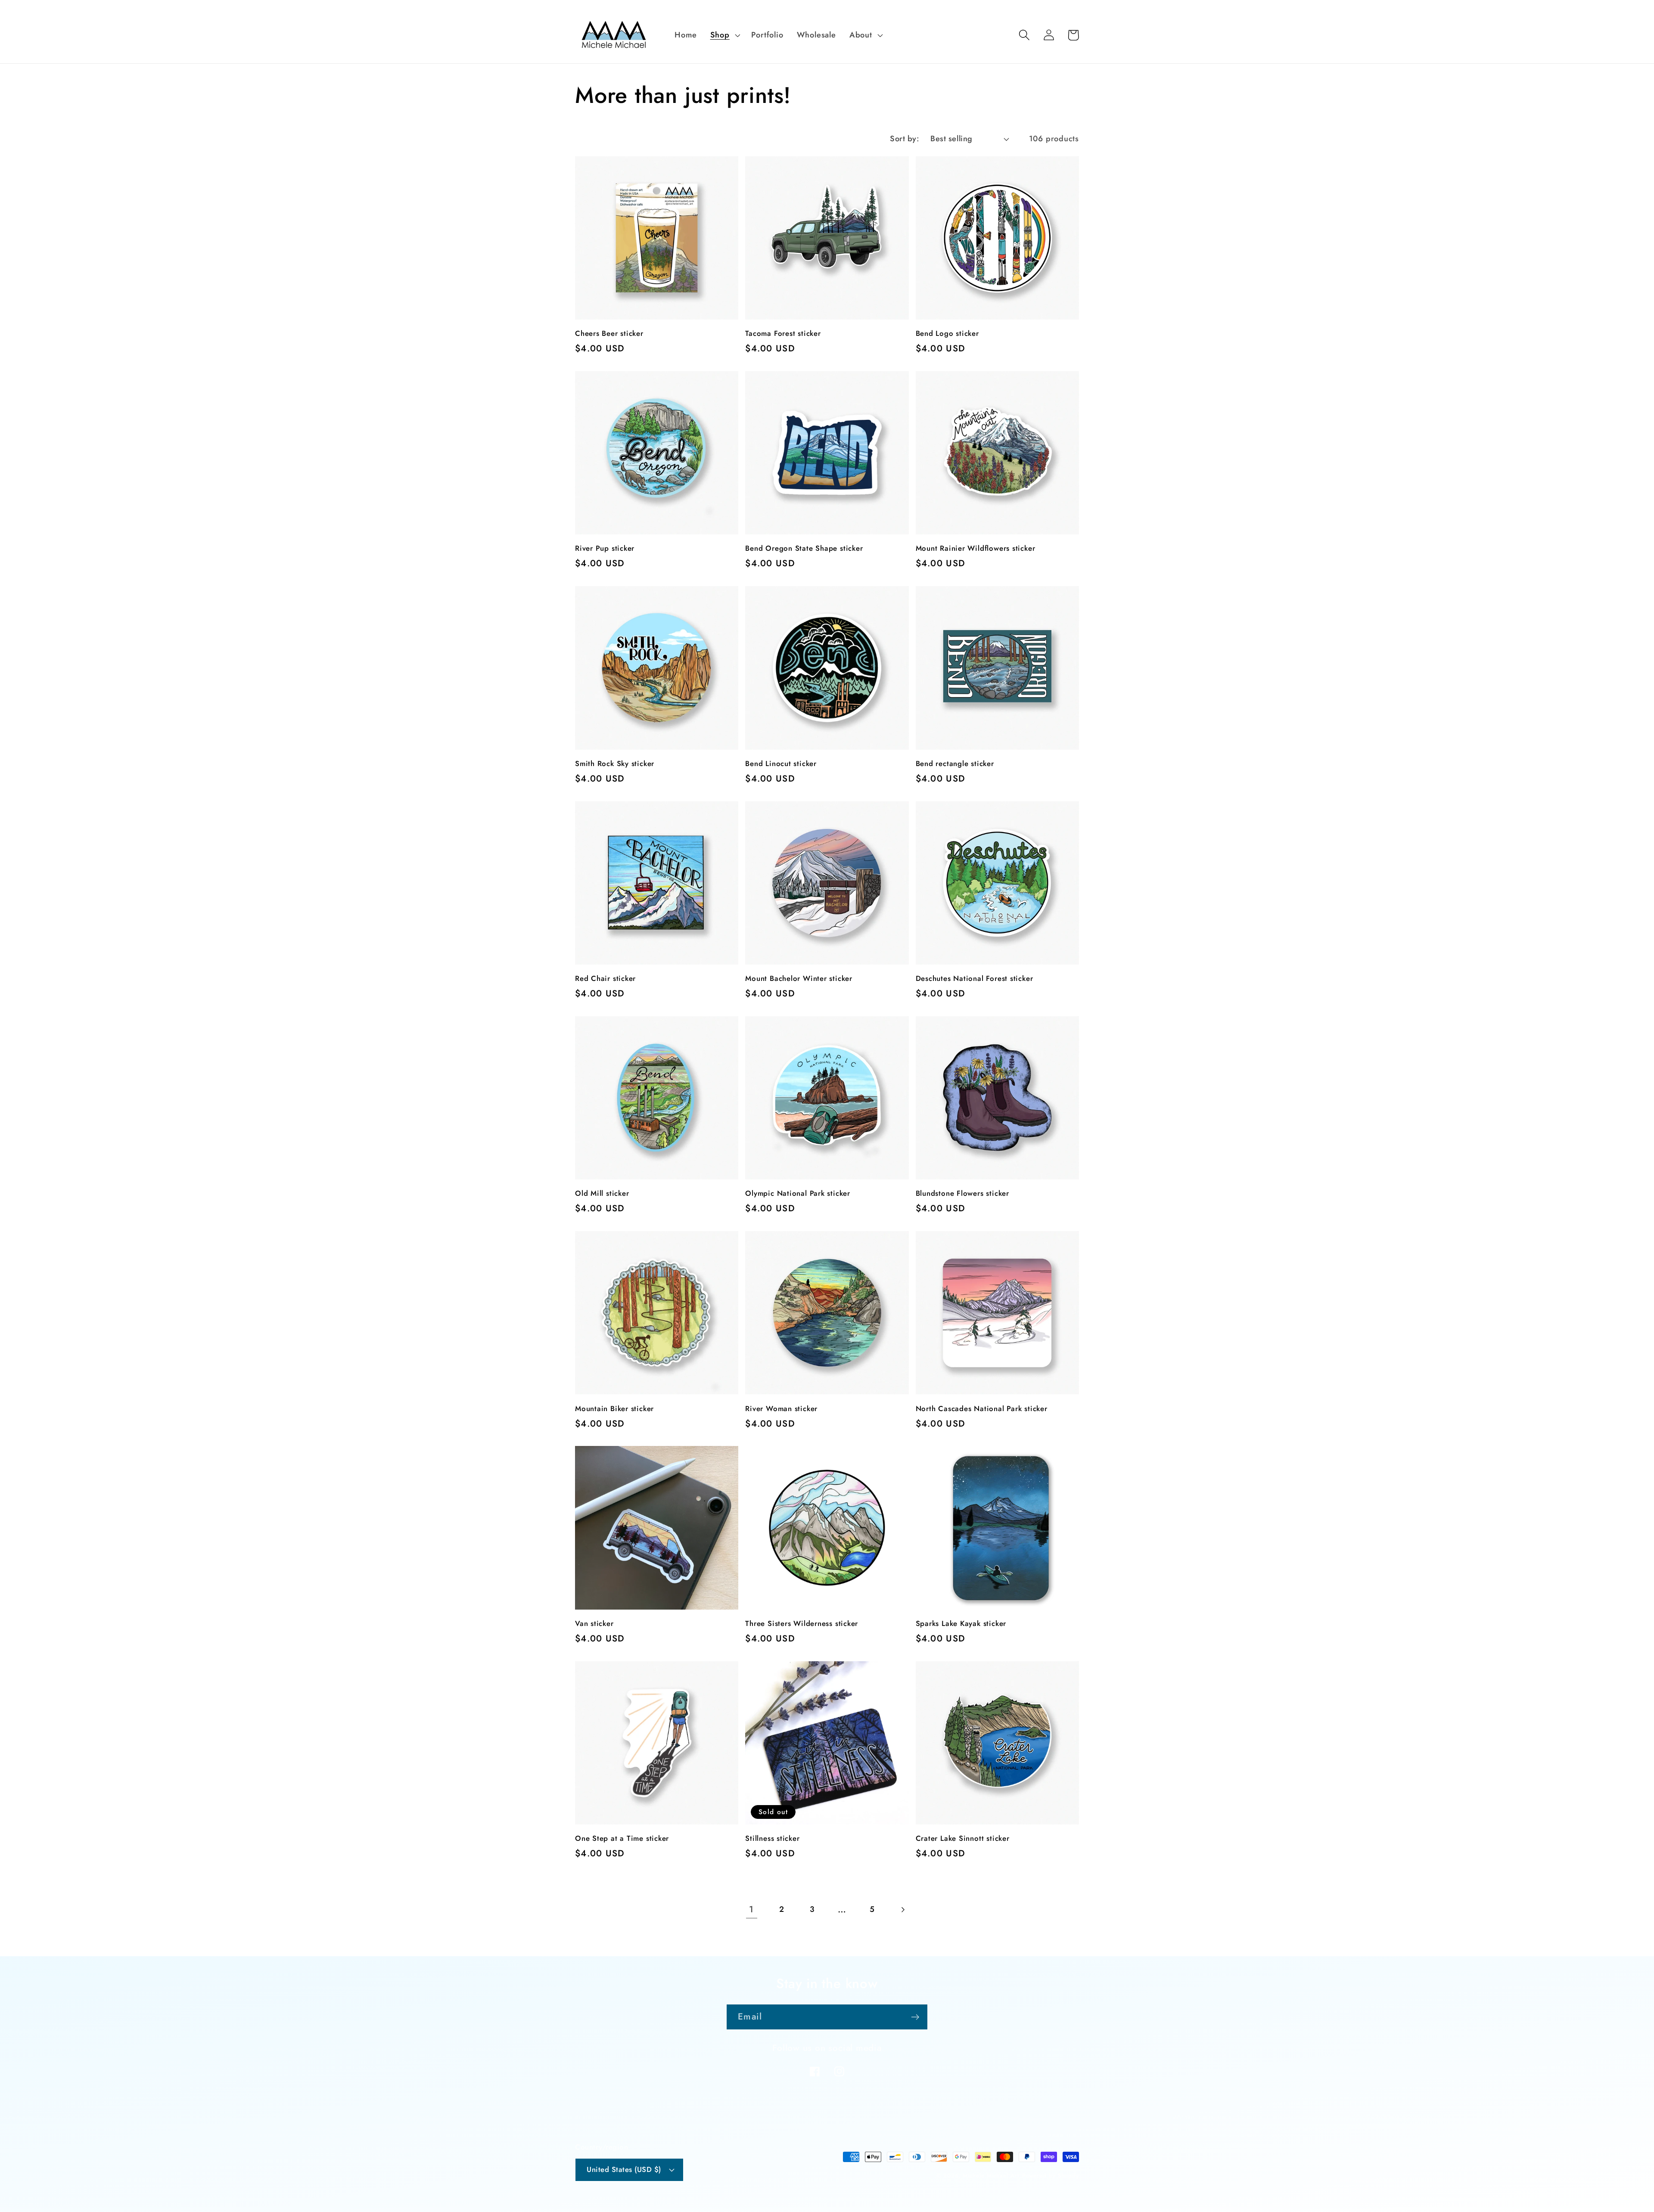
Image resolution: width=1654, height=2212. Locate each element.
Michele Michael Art (991, 2176)
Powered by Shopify (1051, 2176)
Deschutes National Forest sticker (975, 979)
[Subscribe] (915, 2017)
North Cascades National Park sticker (982, 1409)
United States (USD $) (624, 2169)
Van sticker (594, 1624)
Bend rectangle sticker (955, 764)
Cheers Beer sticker (609, 334)
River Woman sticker (781, 1409)
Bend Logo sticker (947, 334)
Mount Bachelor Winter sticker (799, 979)
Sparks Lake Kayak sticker (961, 1624)
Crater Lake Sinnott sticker (963, 1839)
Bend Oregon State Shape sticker (804, 549)
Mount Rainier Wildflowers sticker (976, 549)
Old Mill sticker (602, 1194)
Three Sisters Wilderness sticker (802, 1624)
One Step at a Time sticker (622, 1839)
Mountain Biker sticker (614, 1409)
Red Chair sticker (605, 979)
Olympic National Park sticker (798, 1194)
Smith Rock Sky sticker (615, 764)
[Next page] (903, 1910)
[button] (724, 35)
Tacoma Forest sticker (783, 334)
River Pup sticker (605, 549)
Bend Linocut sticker (781, 764)
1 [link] (751, 1909)
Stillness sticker (772, 1839)
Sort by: (905, 139)
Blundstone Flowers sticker (962, 1194)
